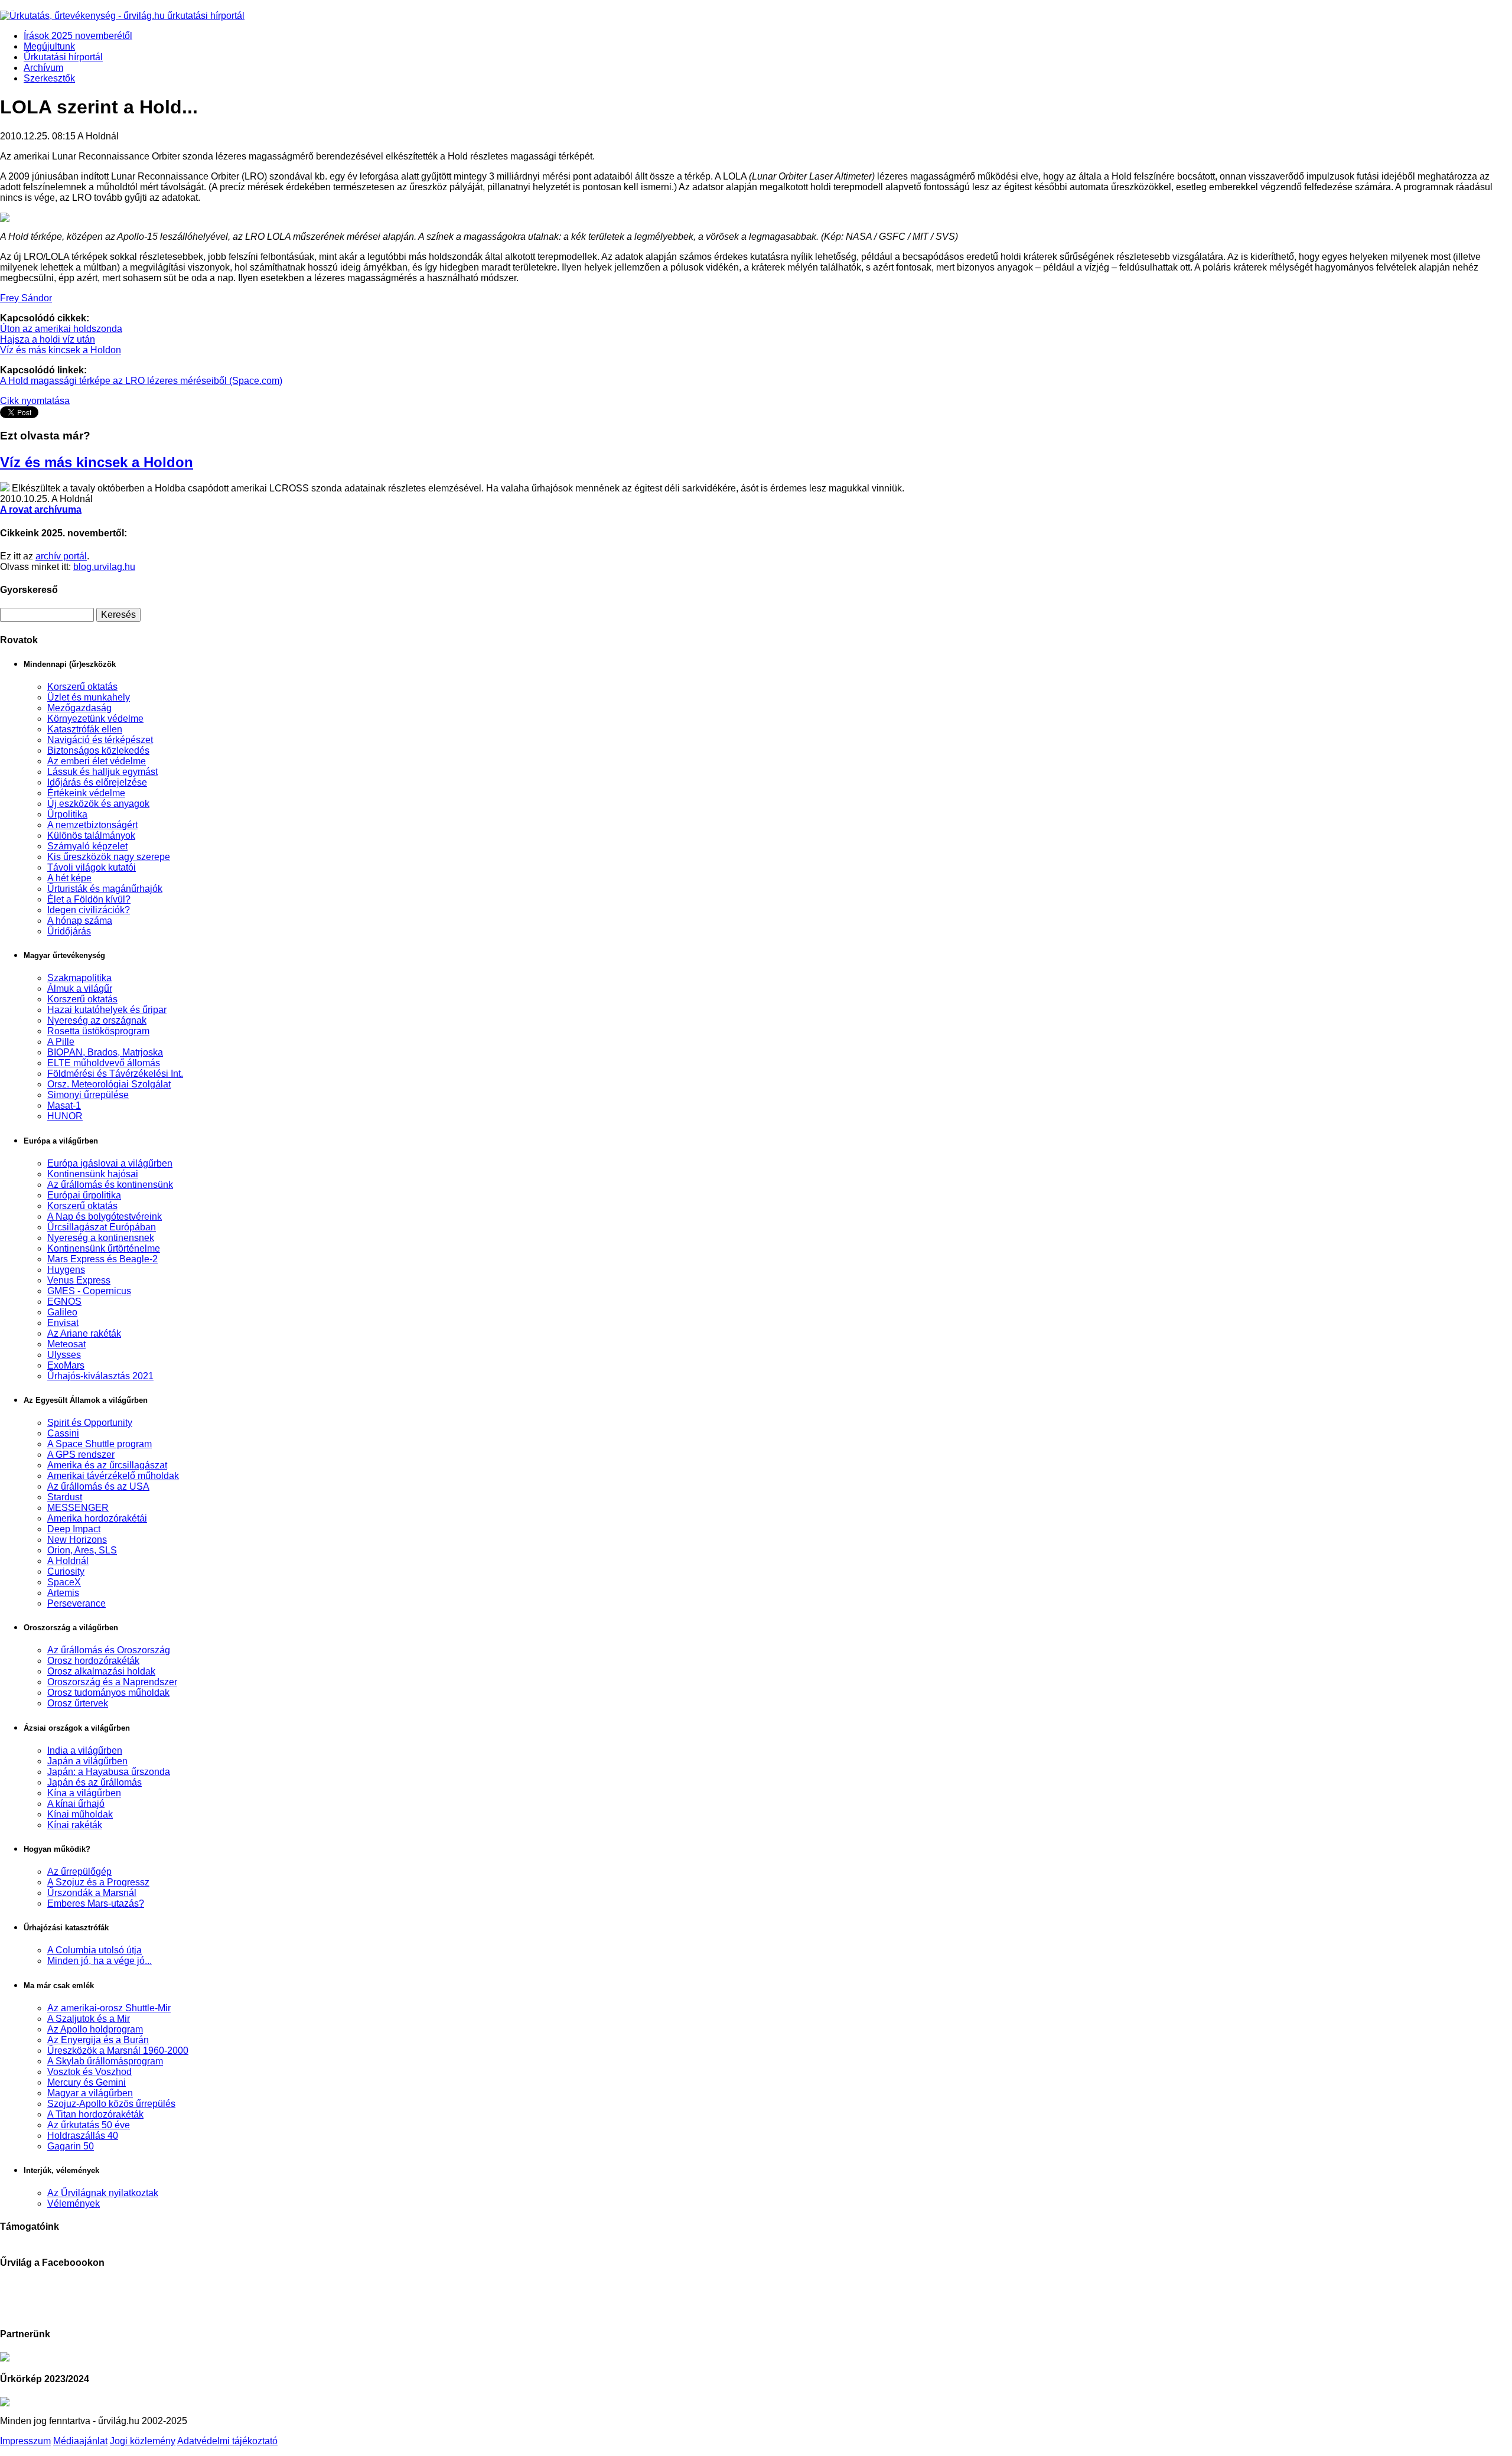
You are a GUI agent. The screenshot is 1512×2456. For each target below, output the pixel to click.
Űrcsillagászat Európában (102, 1227)
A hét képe (69, 878)
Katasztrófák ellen (85, 729)
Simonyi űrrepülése (88, 1095)
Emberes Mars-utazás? (96, 1903)
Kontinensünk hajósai (93, 1174)
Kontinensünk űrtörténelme (104, 1248)
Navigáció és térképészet (100, 740)
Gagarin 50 (71, 2146)
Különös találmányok (91, 836)
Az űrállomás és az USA (98, 1486)
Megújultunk (49, 46)
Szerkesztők (49, 78)
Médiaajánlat (80, 2441)
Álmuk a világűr (80, 988)
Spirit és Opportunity (90, 1423)
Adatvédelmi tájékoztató (227, 2441)
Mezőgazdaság (79, 708)
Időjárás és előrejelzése (97, 782)
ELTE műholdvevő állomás (104, 1063)
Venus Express (79, 1280)
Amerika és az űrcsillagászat (107, 1465)
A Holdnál (68, 1561)
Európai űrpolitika (84, 1195)
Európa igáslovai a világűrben (110, 1163)
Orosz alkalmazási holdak (101, 1671)
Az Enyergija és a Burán (98, 2040)
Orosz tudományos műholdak (108, 1693)
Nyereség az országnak (97, 1020)
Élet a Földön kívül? (89, 899)
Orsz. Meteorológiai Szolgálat (109, 1084)
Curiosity (66, 1571)
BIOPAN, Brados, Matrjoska (105, 1052)
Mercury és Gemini (87, 2082)
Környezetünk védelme (95, 719)
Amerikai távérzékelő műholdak (113, 1476)
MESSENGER (78, 1508)
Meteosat (66, 1344)
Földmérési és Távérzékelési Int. (115, 1074)
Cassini (63, 1433)
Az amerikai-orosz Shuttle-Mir (109, 2008)
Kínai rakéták (75, 1825)
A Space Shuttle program (100, 1444)
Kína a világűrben (84, 1793)
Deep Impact (74, 1529)
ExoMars (66, 1365)
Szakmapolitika (79, 978)
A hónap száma (80, 921)
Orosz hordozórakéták (93, 1661)
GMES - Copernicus (89, 1291)
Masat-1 (64, 1105)
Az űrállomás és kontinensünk (110, 1185)
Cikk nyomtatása (35, 401)
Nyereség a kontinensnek (101, 1238)
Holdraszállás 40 (83, 2136)
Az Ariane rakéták (84, 1333)
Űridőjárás (69, 931)
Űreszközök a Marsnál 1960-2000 (118, 2051)
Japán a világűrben (87, 1761)
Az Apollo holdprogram (95, 2029)
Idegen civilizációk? (89, 910)
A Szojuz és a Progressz (98, 1882)
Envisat (63, 1323)
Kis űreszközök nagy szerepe (109, 857)
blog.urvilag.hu (104, 567)
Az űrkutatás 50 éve (89, 2125)
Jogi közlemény (143, 2441)
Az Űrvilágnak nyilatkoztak (103, 2193)
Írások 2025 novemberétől (78, 36)
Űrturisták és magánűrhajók (105, 889)
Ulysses (64, 1355)
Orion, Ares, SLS (82, 1550)
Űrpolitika (67, 814)
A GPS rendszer (81, 1455)
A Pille (61, 1042)
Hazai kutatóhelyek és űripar (107, 1010)
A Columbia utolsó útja (94, 1950)
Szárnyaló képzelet (87, 846)
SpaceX (64, 1582)
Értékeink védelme (86, 793)
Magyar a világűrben (90, 2093)
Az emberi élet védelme (97, 761)
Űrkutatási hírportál (63, 57)
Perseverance (76, 1603)
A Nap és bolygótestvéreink (105, 1216)
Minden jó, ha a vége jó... (100, 1961)
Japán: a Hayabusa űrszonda (109, 1772)
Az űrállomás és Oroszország (109, 1650)
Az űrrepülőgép (79, 1872)
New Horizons (77, 1540)
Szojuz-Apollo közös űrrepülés (111, 2104)
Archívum (43, 68)
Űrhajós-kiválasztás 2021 (100, 1376)
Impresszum (25, 2441)
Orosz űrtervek (78, 1703)
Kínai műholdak (80, 1814)
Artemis (63, 1593)
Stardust (65, 1497)
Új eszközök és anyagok (98, 804)
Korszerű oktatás (82, 687)
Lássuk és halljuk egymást (102, 772)
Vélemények (74, 2203)
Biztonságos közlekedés (98, 750)
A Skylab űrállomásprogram (105, 2061)
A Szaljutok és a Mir (89, 2019)
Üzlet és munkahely (89, 697)
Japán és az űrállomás (94, 1782)
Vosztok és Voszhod (89, 2072)
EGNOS (64, 1302)
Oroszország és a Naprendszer (112, 1682)
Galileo (62, 1312)
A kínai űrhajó (76, 1804)
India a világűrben (85, 1750)
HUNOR (65, 1116)
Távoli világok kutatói (92, 867)
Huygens (66, 1270)
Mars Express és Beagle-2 (102, 1259)
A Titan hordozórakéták (95, 2114)
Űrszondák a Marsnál (92, 1893)
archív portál (61, 556)
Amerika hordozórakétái (97, 1518)
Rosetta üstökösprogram (98, 1031)
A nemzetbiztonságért (92, 825)
